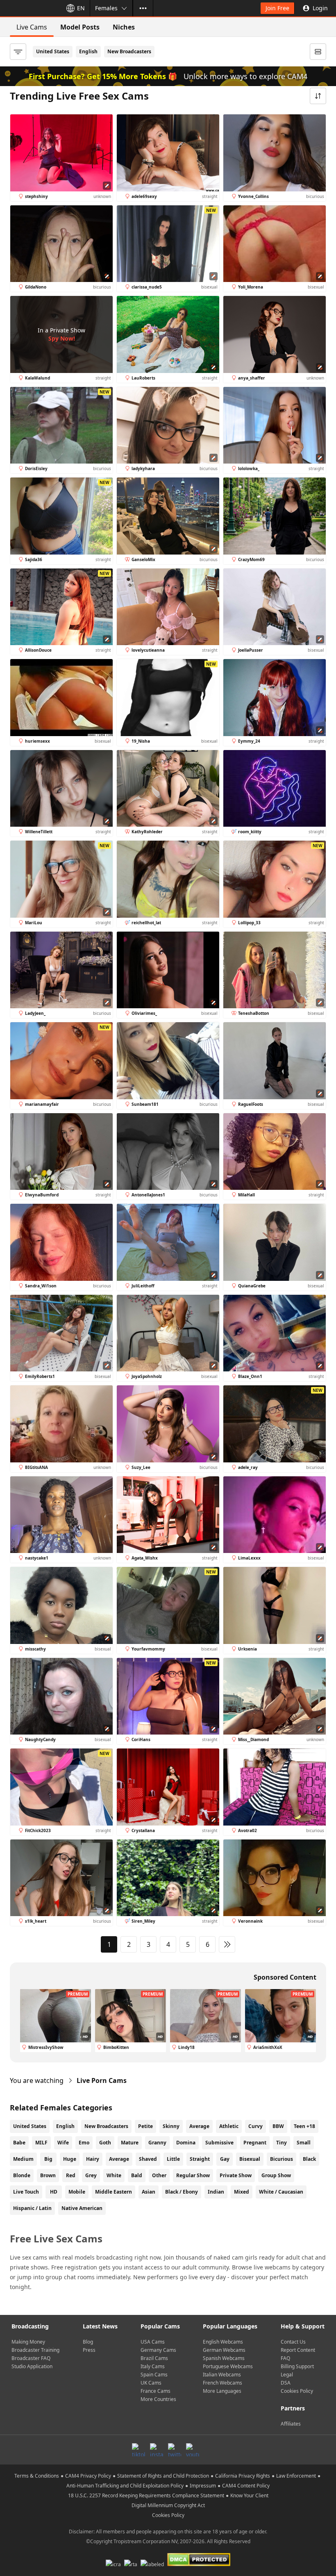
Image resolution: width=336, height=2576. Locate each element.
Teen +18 (304, 2126)
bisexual (250, 2159)
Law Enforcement (296, 2476)
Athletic (229, 2126)
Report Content (298, 2350)
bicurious (282, 2159)
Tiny (282, 2143)
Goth (105, 2143)
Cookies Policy (297, 2391)
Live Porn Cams (102, 2080)
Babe (19, 2143)
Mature (130, 2143)
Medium (23, 2159)
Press (89, 2350)
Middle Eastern (114, 2192)
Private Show (236, 2175)
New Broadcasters (129, 51)
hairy (93, 2159)
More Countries (158, 2399)
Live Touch (26, 2192)
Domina (186, 2143)
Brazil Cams (154, 2358)
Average (199, 2126)
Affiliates (291, 2424)
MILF (41, 2143)
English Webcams (223, 2342)
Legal (287, 2375)
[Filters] (18, 52)
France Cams (156, 2391)
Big (48, 2159)
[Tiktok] (138, 2450)
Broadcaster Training (35, 2350)
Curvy (255, 2126)
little (173, 2159)
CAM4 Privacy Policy (88, 2476)
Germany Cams (158, 2350)
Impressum (203, 2486)
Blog (88, 2342)
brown (48, 2175)
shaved (148, 2159)
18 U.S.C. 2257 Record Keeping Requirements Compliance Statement (146, 2495)
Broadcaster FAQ (31, 2358)
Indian (216, 2192)
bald (137, 2175)
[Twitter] (175, 2450)
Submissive (219, 2143)
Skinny (171, 2126)
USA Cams (153, 2342)
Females (106, 8)
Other (159, 2175)
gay (225, 2159)
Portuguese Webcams (228, 2366)
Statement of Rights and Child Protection (163, 2476)
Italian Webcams (222, 2375)
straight (200, 2159)
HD (54, 2192)
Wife (63, 2143)
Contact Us (293, 2342)
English (88, 51)
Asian (149, 2192)
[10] (227, 1944)
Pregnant (255, 2143)
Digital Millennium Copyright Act (168, 2505)
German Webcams (224, 2350)
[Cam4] (30, 8)
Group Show (276, 2175)
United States (53, 51)
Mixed (242, 2192)
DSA (286, 2383)
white (114, 2175)
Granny (157, 2143)
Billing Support (297, 2366)
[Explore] (143, 8)
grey (91, 2175)
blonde (22, 2175)
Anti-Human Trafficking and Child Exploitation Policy (125, 2486)
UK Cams (151, 2383)
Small (304, 2143)
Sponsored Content (285, 1977)
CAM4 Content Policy (246, 2486)
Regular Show (193, 2175)
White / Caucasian (281, 2192)
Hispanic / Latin (32, 2208)
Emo (84, 2143)
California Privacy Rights (243, 2476)
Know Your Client (249, 2495)
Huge (70, 2159)
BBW (278, 2126)
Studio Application (32, 2366)
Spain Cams (154, 2375)
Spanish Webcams (224, 2358)
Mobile (77, 2192)
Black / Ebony (182, 2192)
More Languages (222, 2391)
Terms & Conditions (37, 2476)
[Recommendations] (318, 52)
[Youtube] (193, 2450)
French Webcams (222, 2383)
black (309, 2159)
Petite (145, 2126)
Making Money (28, 2342)
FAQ (285, 2358)
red (71, 2175)
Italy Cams (153, 2366)
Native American (82, 2208)
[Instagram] (157, 2450)
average (119, 2159)
